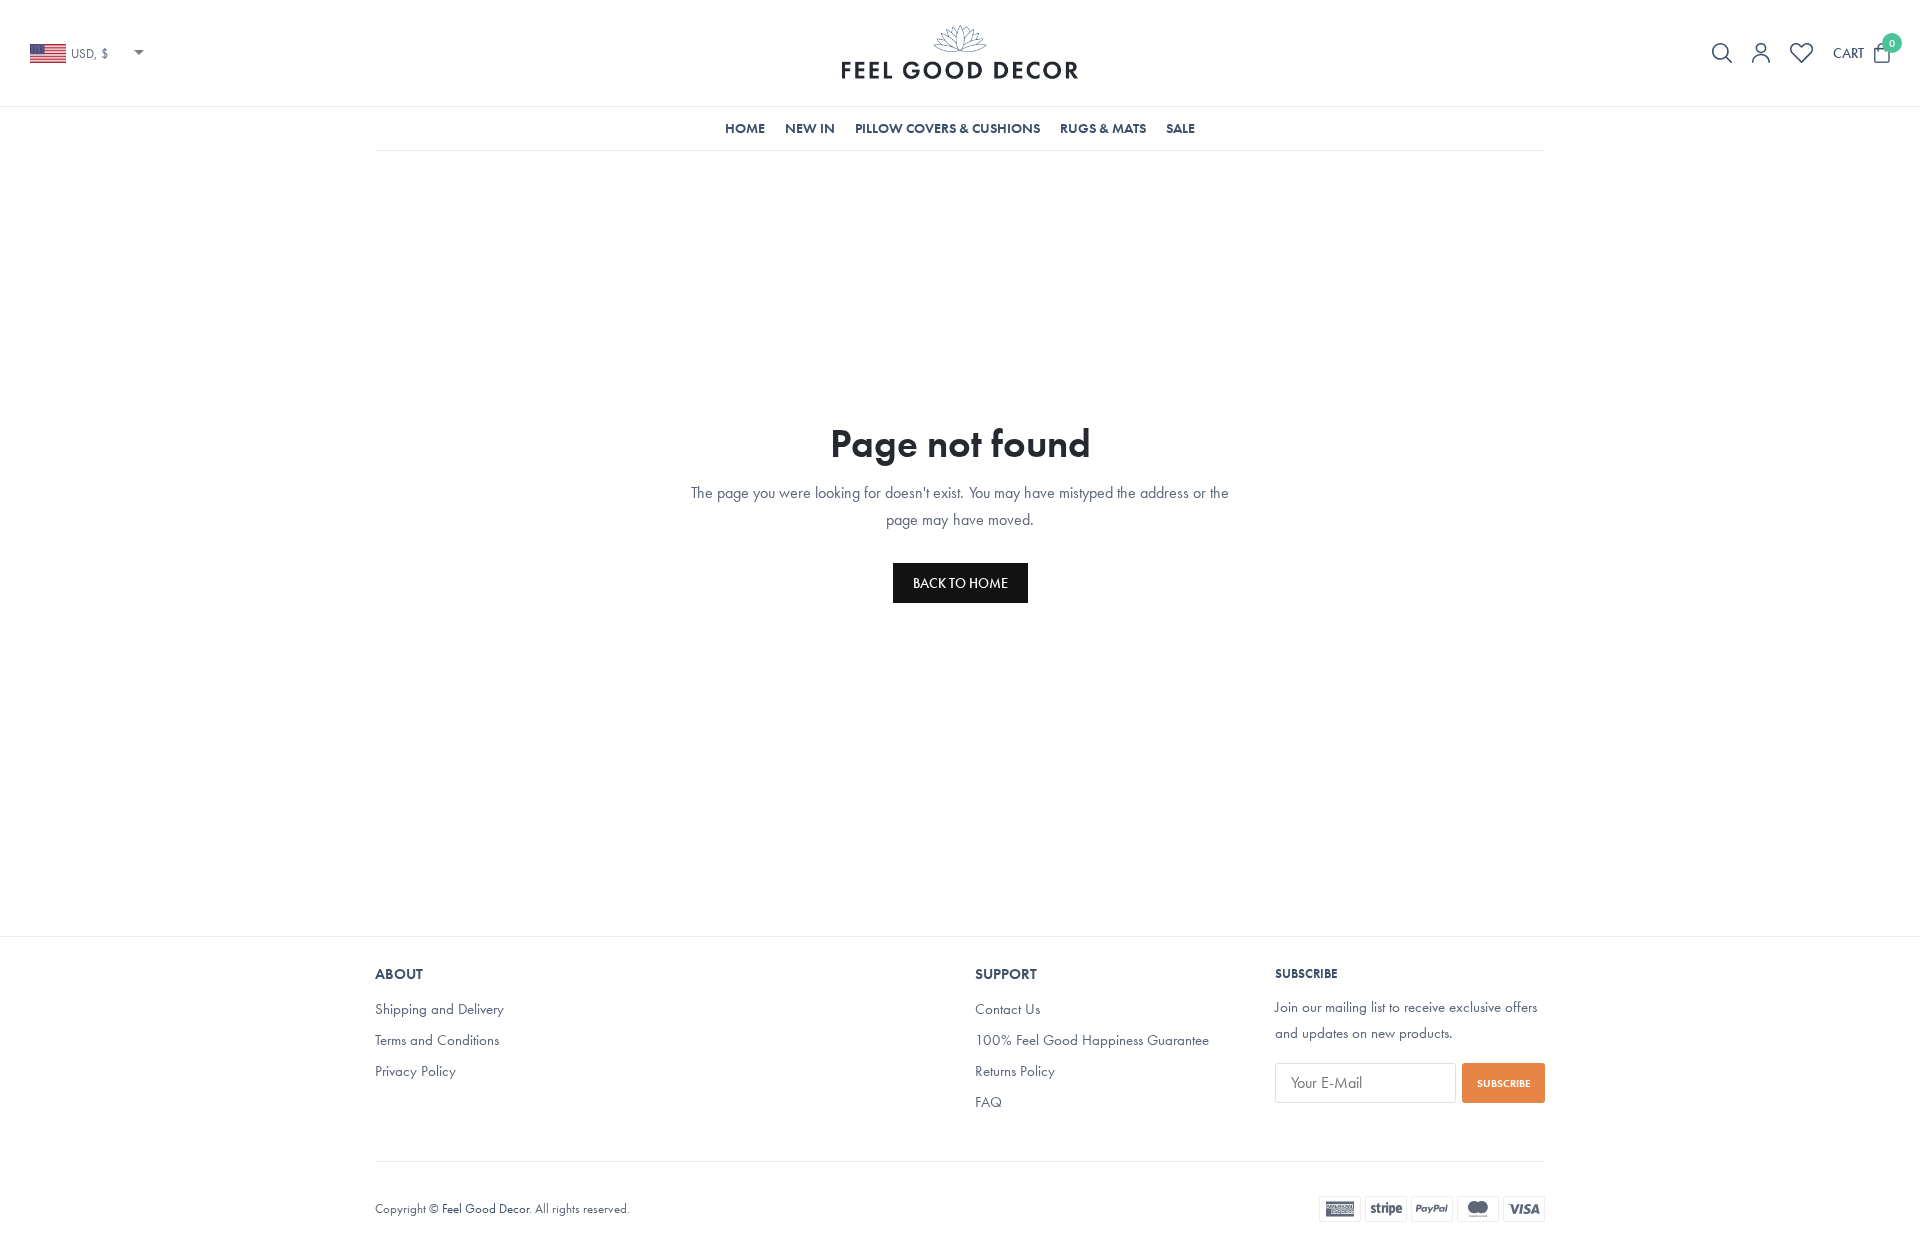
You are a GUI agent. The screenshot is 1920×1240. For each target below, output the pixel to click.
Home (745, 128)
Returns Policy (1015, 1071)
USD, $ (89, 53)
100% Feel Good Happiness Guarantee (1092, 1040)
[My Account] (1761, 53)
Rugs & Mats (1103, 128)
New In (810, 128)
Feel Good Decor (485, 1207)
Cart (1848, 53)
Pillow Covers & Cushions (947, 128)
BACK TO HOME (960, 583)
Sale (1180, 128)
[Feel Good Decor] (960, 53)
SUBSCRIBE (1503, 1083)
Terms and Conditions (437, 1040)
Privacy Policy (415, 1071)
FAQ (988, 1102)
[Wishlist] (1801, 53)
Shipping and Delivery (439, 1009)
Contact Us (1007, 1009)
